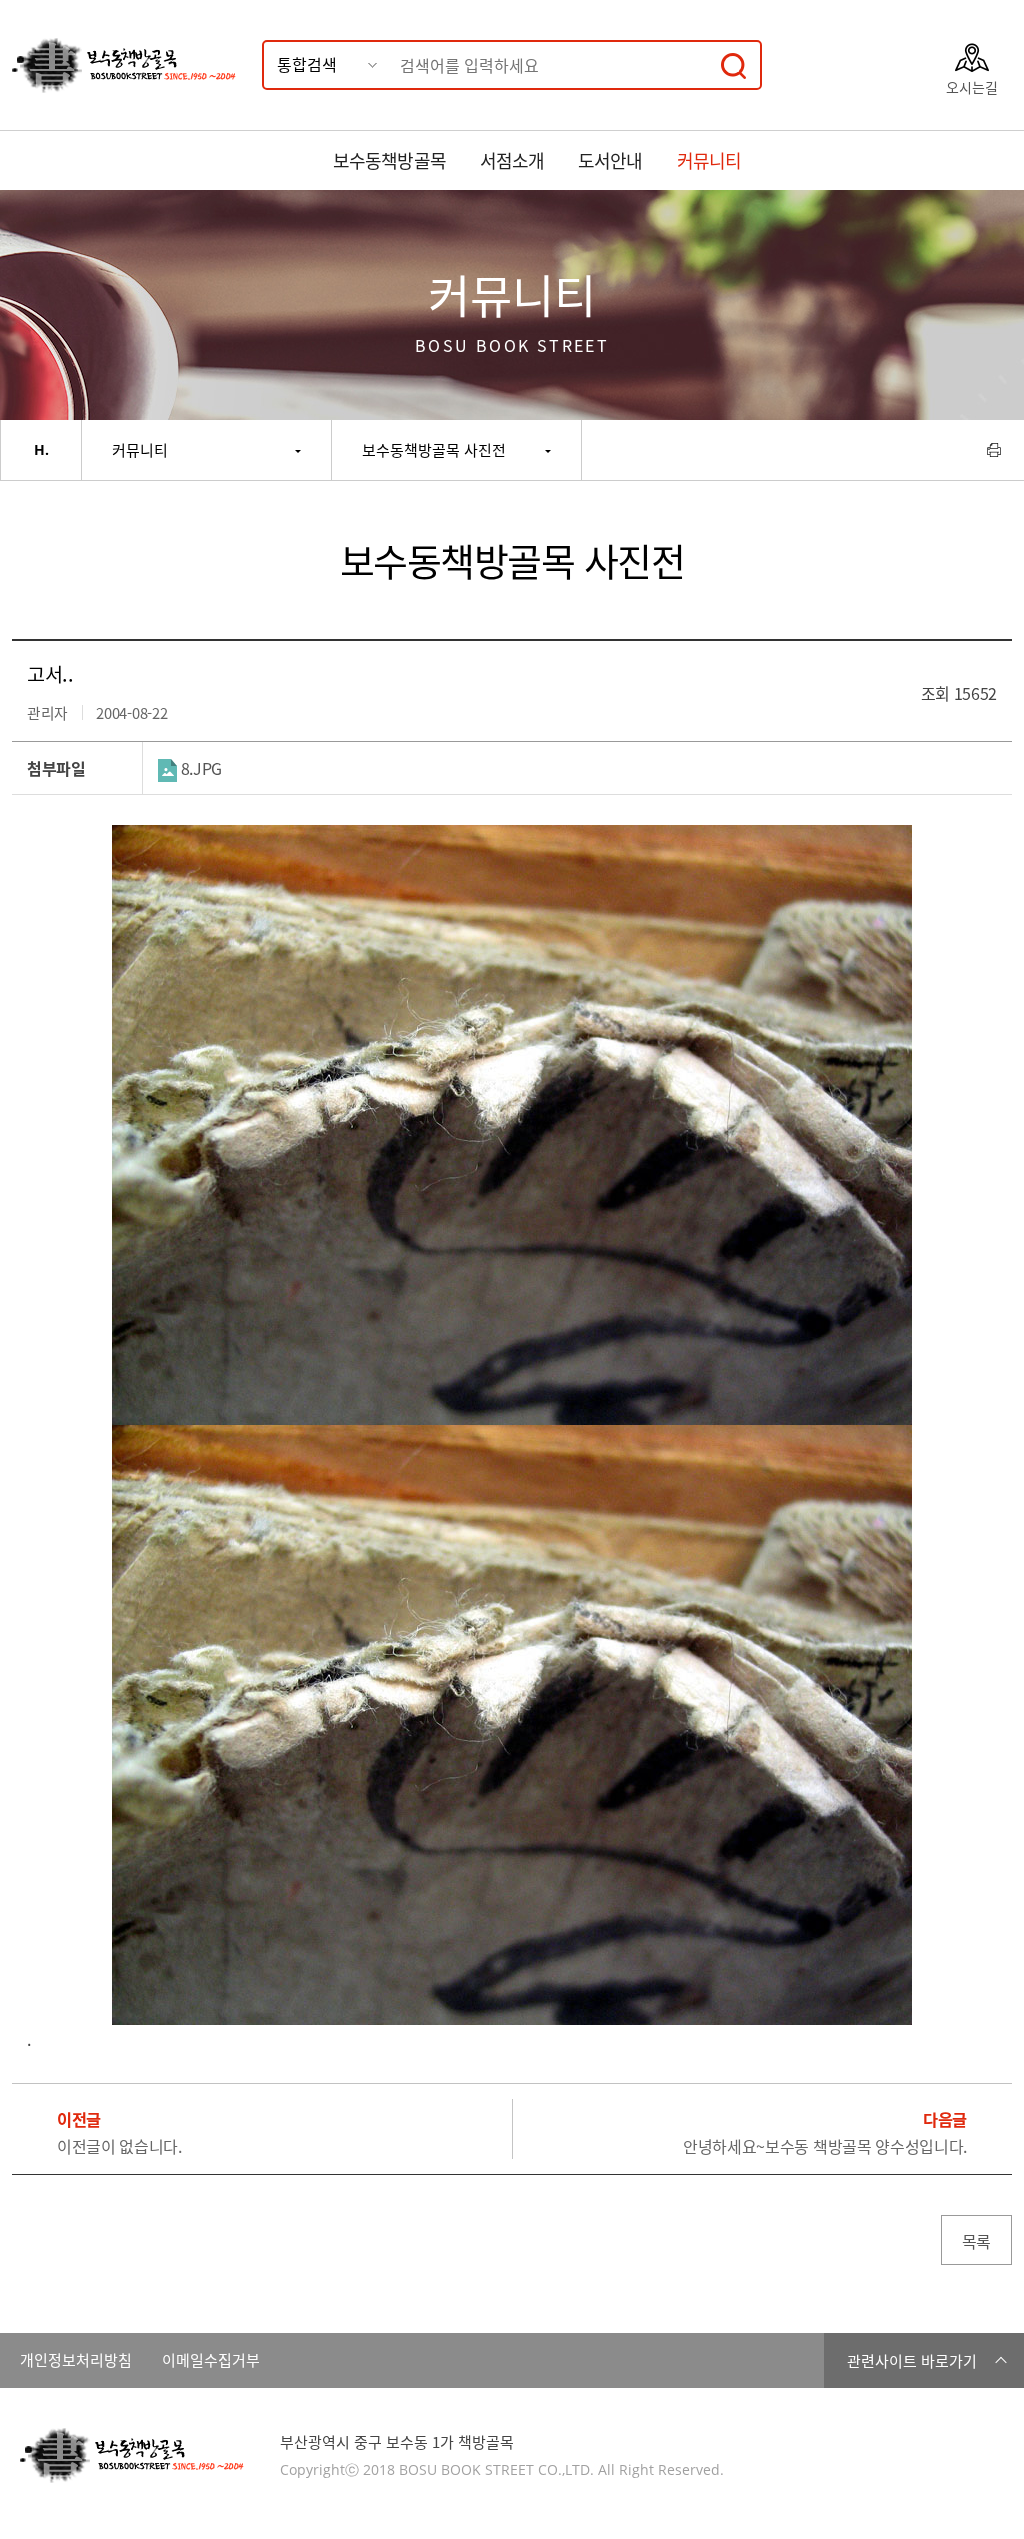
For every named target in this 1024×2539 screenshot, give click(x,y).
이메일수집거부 (211, 2360)
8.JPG (199, 768)
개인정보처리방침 (76, 2360)
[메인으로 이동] (41, 450)
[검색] (734, 65)
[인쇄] (994, 450)
